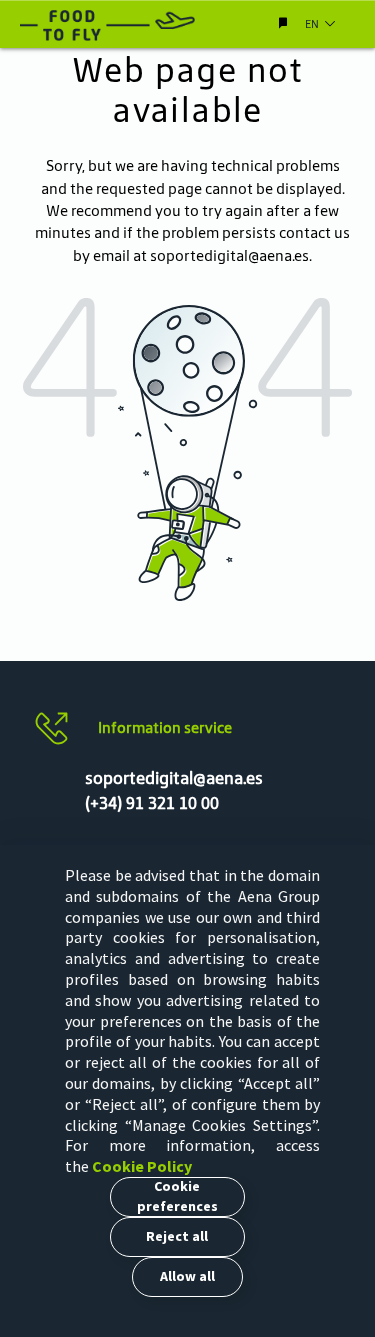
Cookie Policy (142, 1166)
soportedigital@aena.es (229, 255)
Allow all (187, 1276)
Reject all (177, 1236)
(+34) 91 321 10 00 (152, 803)
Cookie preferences (177, 1196)
